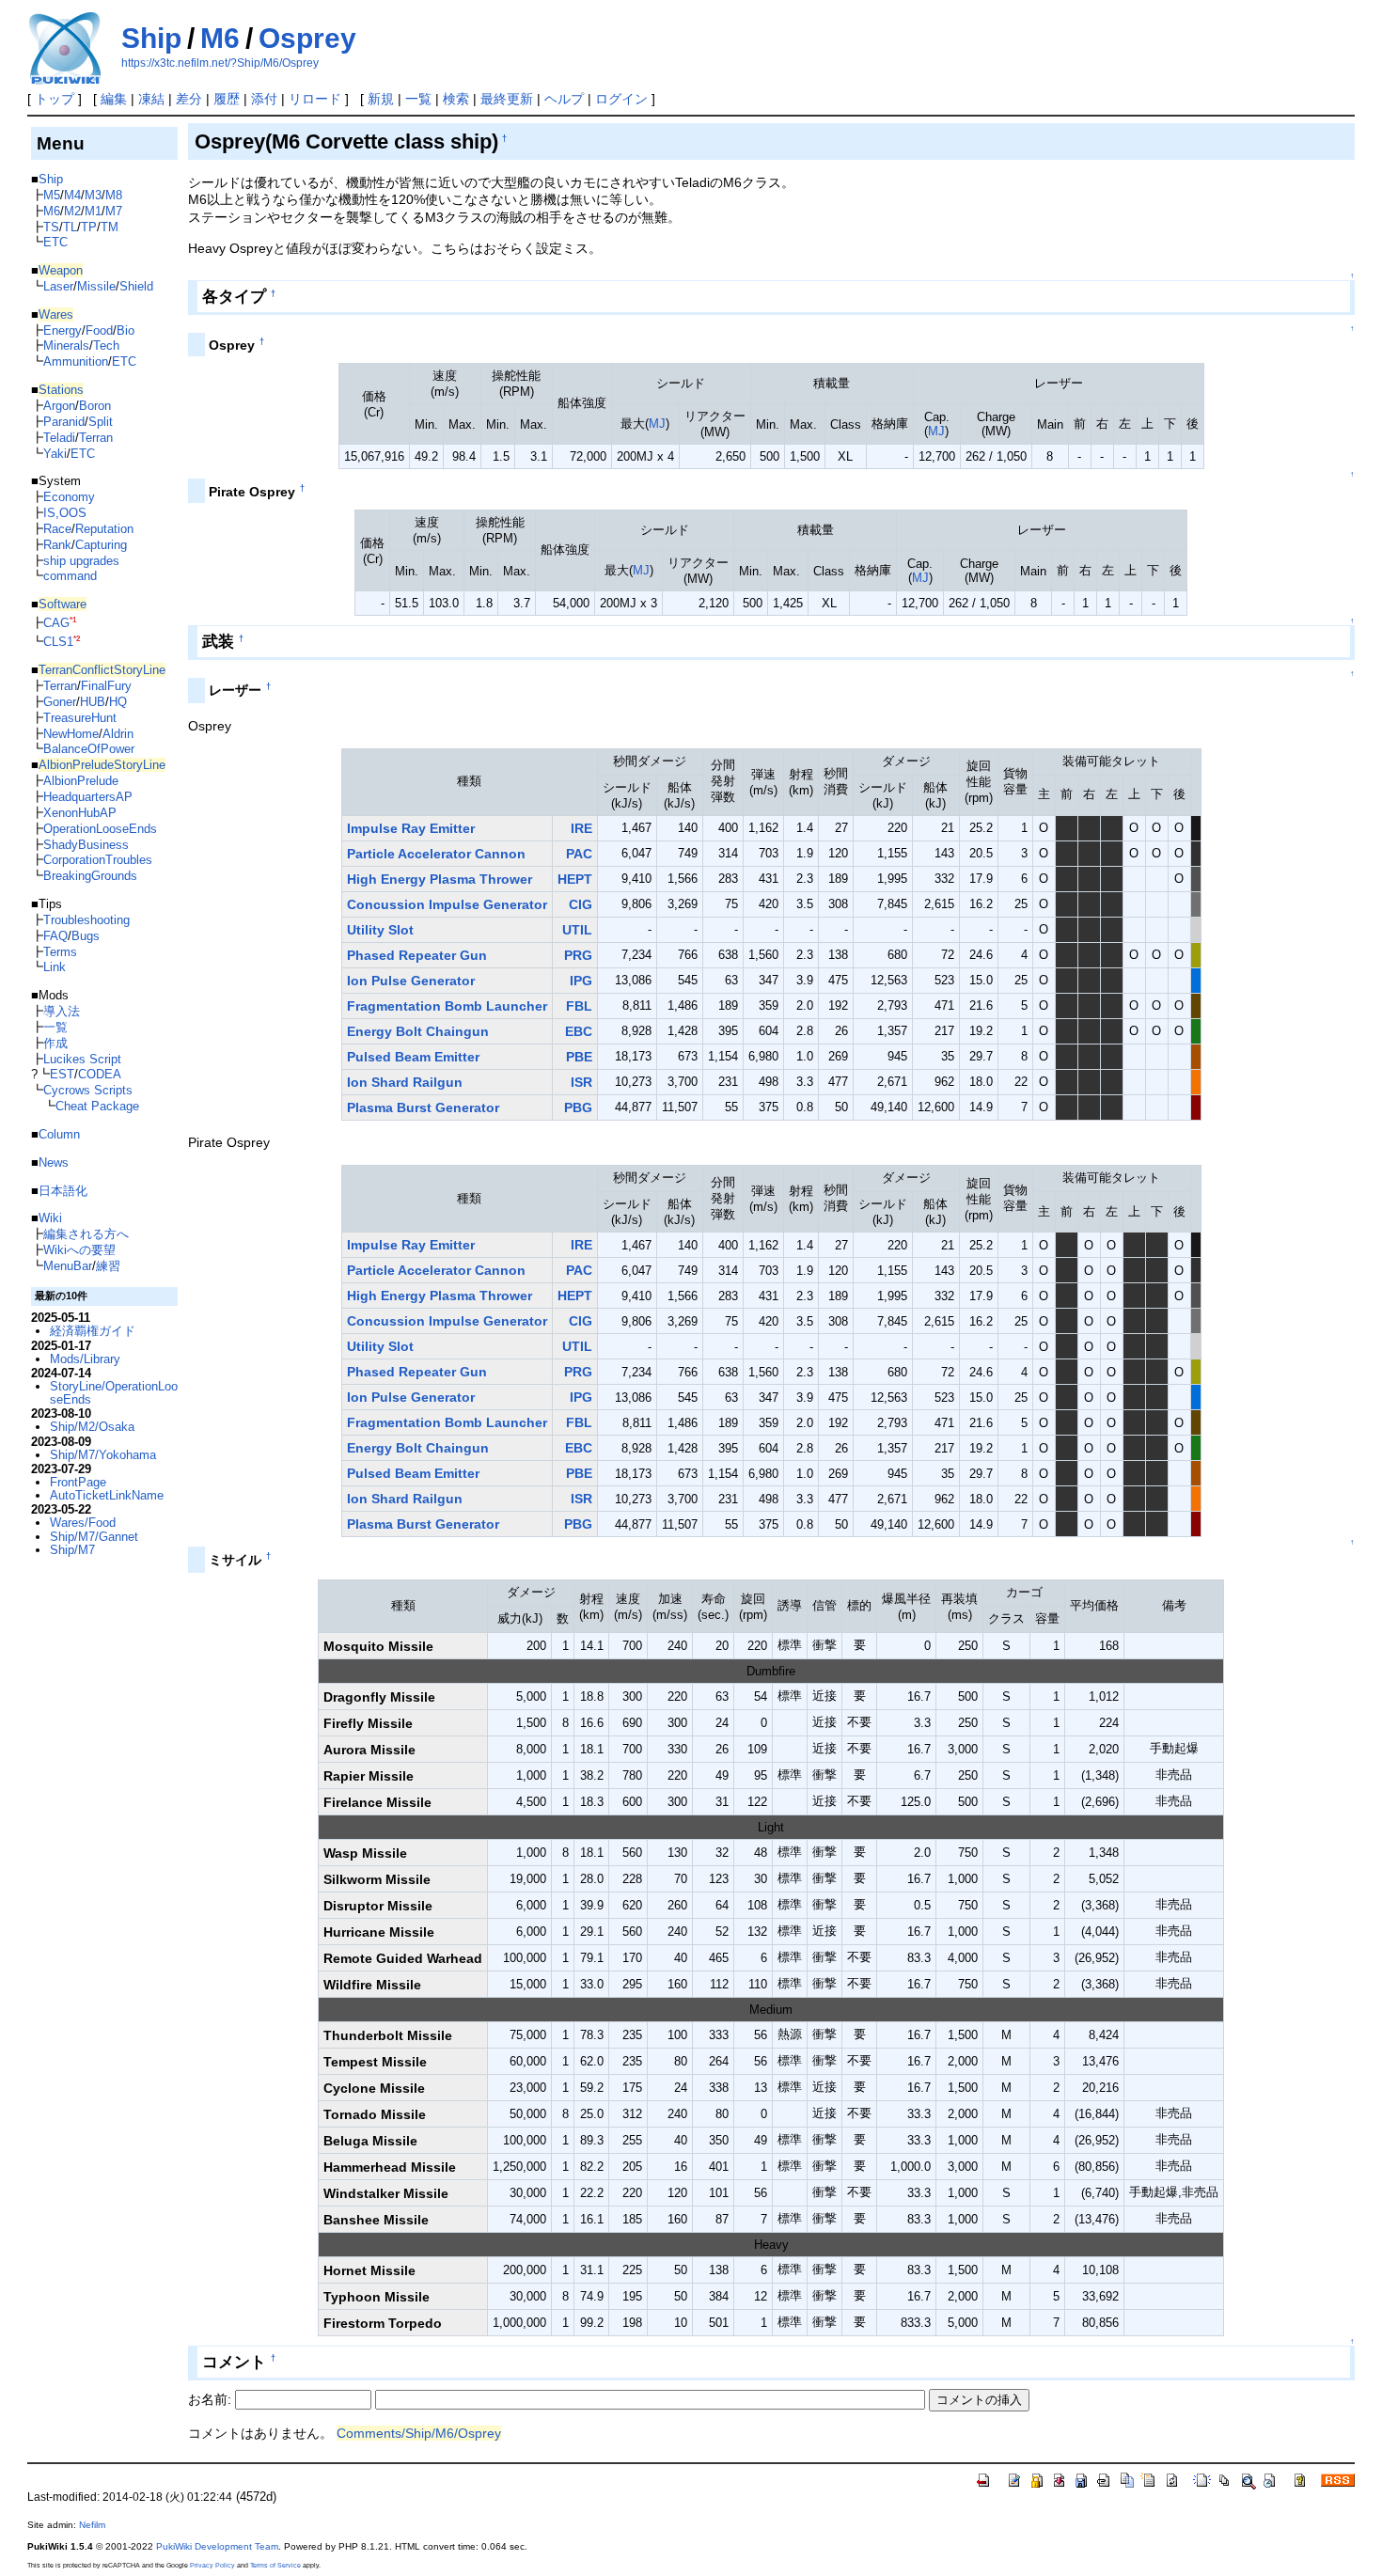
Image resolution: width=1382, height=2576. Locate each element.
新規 (381, 99)
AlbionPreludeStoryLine (102, 765)
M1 (93, 211)
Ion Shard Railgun (405, 1082)
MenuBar (68, 1266)
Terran (96, 438)
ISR (581, 1082)
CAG (56, 623)
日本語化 (63, 1191)
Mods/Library (85, 1359)
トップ (55, 99)
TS (51, 227)
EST (62, 1074)
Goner (60, 702)
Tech (106, 346)
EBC (579, 1031)
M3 (93, 195)
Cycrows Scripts (88, 1090)
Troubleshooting (86, 920)
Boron (95, 406)
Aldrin (118, 734)
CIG (581, 904)
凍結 (151, 99)
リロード (315, 99)
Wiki (50, 1218)
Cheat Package (97, 1106)
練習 (108, 1266)
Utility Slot (380, 930)
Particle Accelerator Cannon (436, 854)
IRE (581, 828)
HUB (93, 702)
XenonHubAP (80, 813)
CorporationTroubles (98, 860)
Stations (61, 390)
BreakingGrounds (90, 876)
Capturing (101, 545)
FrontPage (78, 1482)
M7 (114, 211)
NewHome (71, 734)
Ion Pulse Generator (411, 981)
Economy (69, 497)
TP (89, 227)
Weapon (61, 270)
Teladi (59, 438)
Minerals (66, 346)
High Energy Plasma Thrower (440, 879)
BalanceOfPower (89, 749)
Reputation (104, 529)
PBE (579, 1057)
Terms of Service (275, 2565)
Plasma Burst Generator (423, 1107)
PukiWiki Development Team (217, 2546)
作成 (55, 1043)
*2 (77, 639)
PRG (578, 955)
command (70, 576)
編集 (114, 99)
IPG (581, 981)
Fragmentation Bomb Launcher (447, 1006)
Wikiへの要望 (79, 1250)
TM (110, 227)
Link (55, 967)
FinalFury (106, 686)
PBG (578, 1107)
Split (101, 422)
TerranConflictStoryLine (102, 670)
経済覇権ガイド (93, 1331)
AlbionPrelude (81, 781)
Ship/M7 (72, 1550)
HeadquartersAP (88, 797)
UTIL (577, 930)
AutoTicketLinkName (107, 1495)
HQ (118, 702)
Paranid (64, 422)
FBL (579, 1006)
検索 (456, 99)
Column (59, 1134)
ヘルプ (564, 99)
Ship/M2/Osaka (92, 1427)
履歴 (227, 99)
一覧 (418, 99)
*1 (73, 620)
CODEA (100, 1074)
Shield (136, 286)
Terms (60, 952)
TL (70, 227)
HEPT (575, 879)
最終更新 (507, 99)
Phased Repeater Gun (417, 955)
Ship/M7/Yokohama (103, 1455)
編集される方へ (86, 1234)
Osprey (307, 38)
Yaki (55, 454)
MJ (657, 424)
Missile (96, 286)
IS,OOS (65, 513)
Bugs (86, 936)
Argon (59, 406)
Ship (151, 38)
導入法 (62, 1011)
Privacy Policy (212, 2565)
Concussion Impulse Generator (447, 904)
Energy (63, 330)
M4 (72, 195)
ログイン (621, 99)
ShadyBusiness (86, 845)
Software (63, 604)
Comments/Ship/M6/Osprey (419, 2433)
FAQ (55, 936)
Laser (58, 286)
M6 (220, 38)
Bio (126, 330)
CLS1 (58, 642)
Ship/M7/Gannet (94, 1537)
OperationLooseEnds (100, 829)
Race (57, 529)
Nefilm (92, 2525)
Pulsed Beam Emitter (413, 1057)
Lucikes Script (82, 1059)
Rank (57, 545)
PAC (579, 854)
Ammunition (76, 361)
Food (99, 330)
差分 (189, 99)
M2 (72, 211)
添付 (264, 99)
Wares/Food (83, 1523)
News (54, 1162)
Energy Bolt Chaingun (418, 1031)
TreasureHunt (80, 718)
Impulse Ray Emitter (411, 828)
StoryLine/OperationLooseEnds (114, 1393)
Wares (56, 314)
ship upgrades (81, 561)
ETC (55, 242)
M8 (114, 195)
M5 (52, 195)
